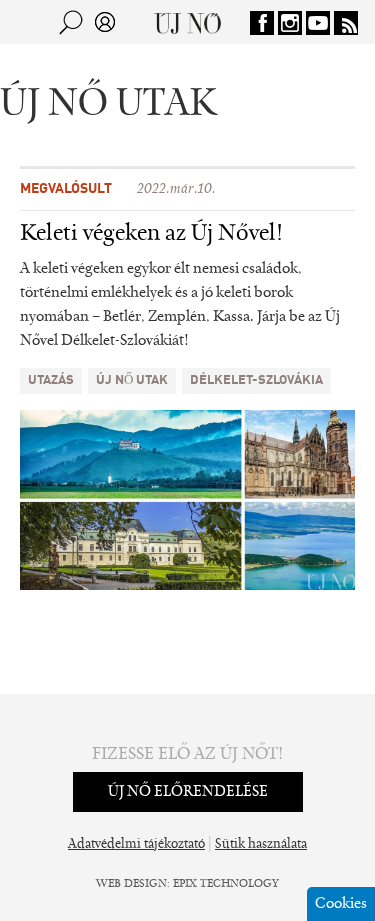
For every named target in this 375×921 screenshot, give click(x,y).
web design (131, 884)
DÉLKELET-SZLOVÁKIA (256, 380)
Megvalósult (66, 189)
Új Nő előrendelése (188, 792)
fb (262, 23)
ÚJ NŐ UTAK (132, 380)
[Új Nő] (187, 22)
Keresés (71, 22)
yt (318, 23)
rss (346, 23)
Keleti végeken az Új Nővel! (151, 234)
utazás (51, 380)
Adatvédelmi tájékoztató (136, 845)
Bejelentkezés (105, 22)
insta (290, 23)
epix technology (226, 884)
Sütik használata (261, 845)
